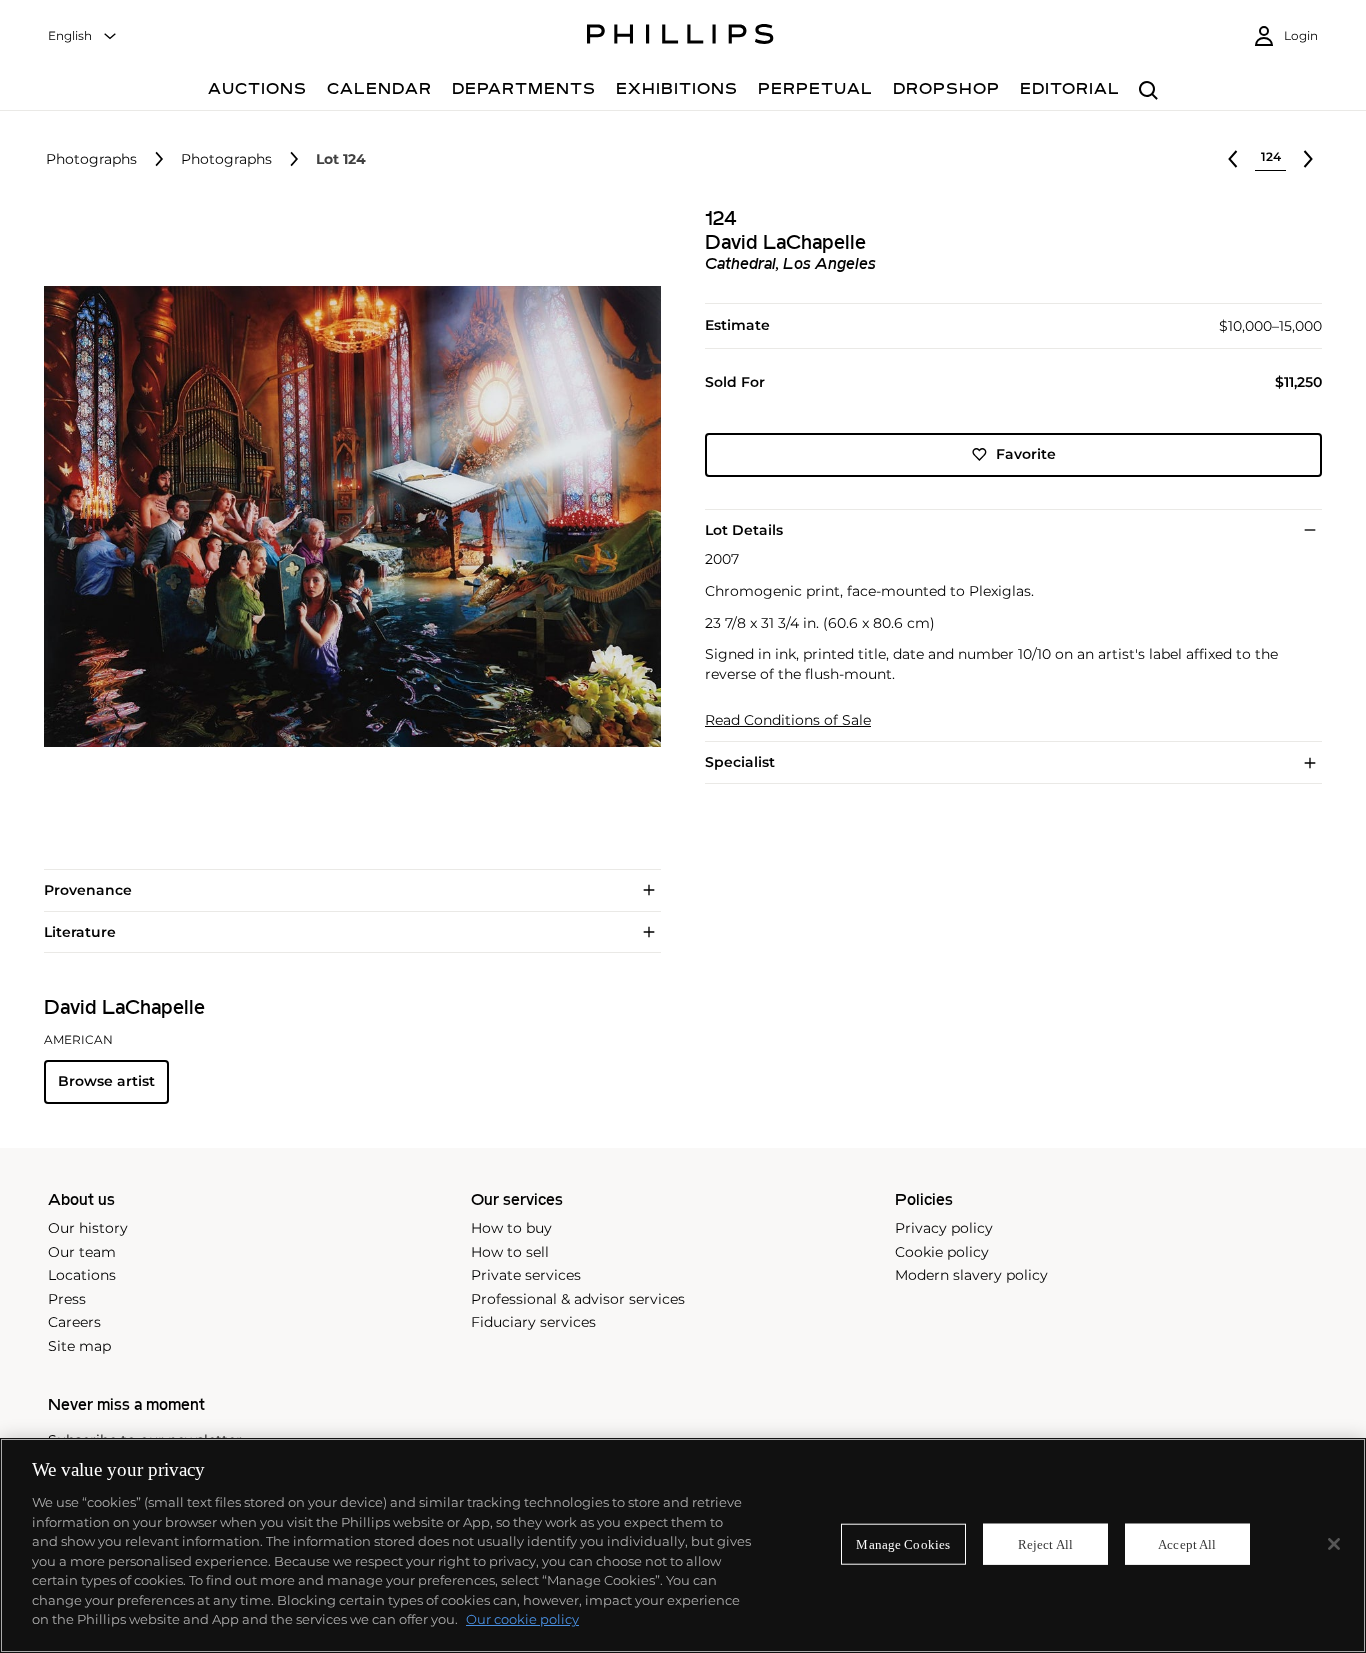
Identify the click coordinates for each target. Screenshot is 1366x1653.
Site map (79, 1346)
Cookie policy (942, 1252)
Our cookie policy (522, 1619)
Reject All (1045, 1543)
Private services (526, 1275)
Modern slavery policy (971, 1275)
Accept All (1187, 1543)
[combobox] (83, 36)
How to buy (511, 1228)
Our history (88, 1228)
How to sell (510, 1252)
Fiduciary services (533, 1322)
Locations (82, 1275)
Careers (74, 1322)
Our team (82, 1252)
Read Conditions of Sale (788, 720)
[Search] (1148, 91)
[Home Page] (680, 37)
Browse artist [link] (106, 1081)
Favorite (1026, 454)
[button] (346, 516)
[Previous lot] (1233, 159)
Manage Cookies (903, 1543)
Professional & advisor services (578, 1299)
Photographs (91, 159)
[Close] (1334, 1544)
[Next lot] (1308, 159)
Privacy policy (944, 1228)
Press (67, 1299)
